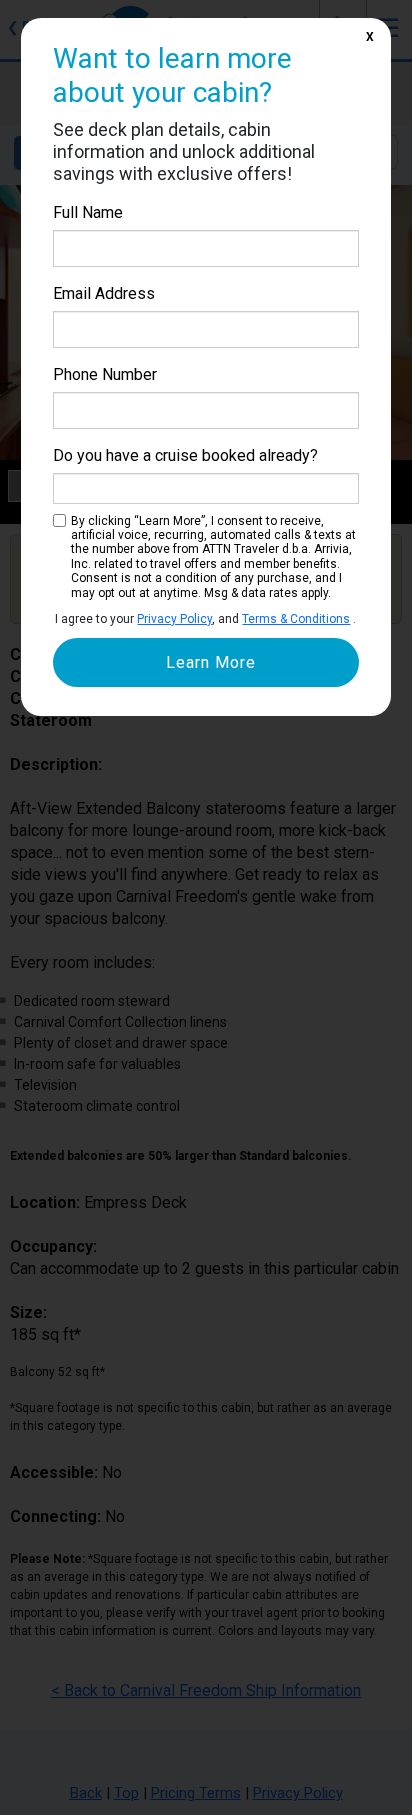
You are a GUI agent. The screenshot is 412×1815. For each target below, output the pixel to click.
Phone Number (105, 374)
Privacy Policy (174, 619)
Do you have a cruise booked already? (185, 455)
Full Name (88, 212)
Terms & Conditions (296, 619)
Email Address (104, 293)
